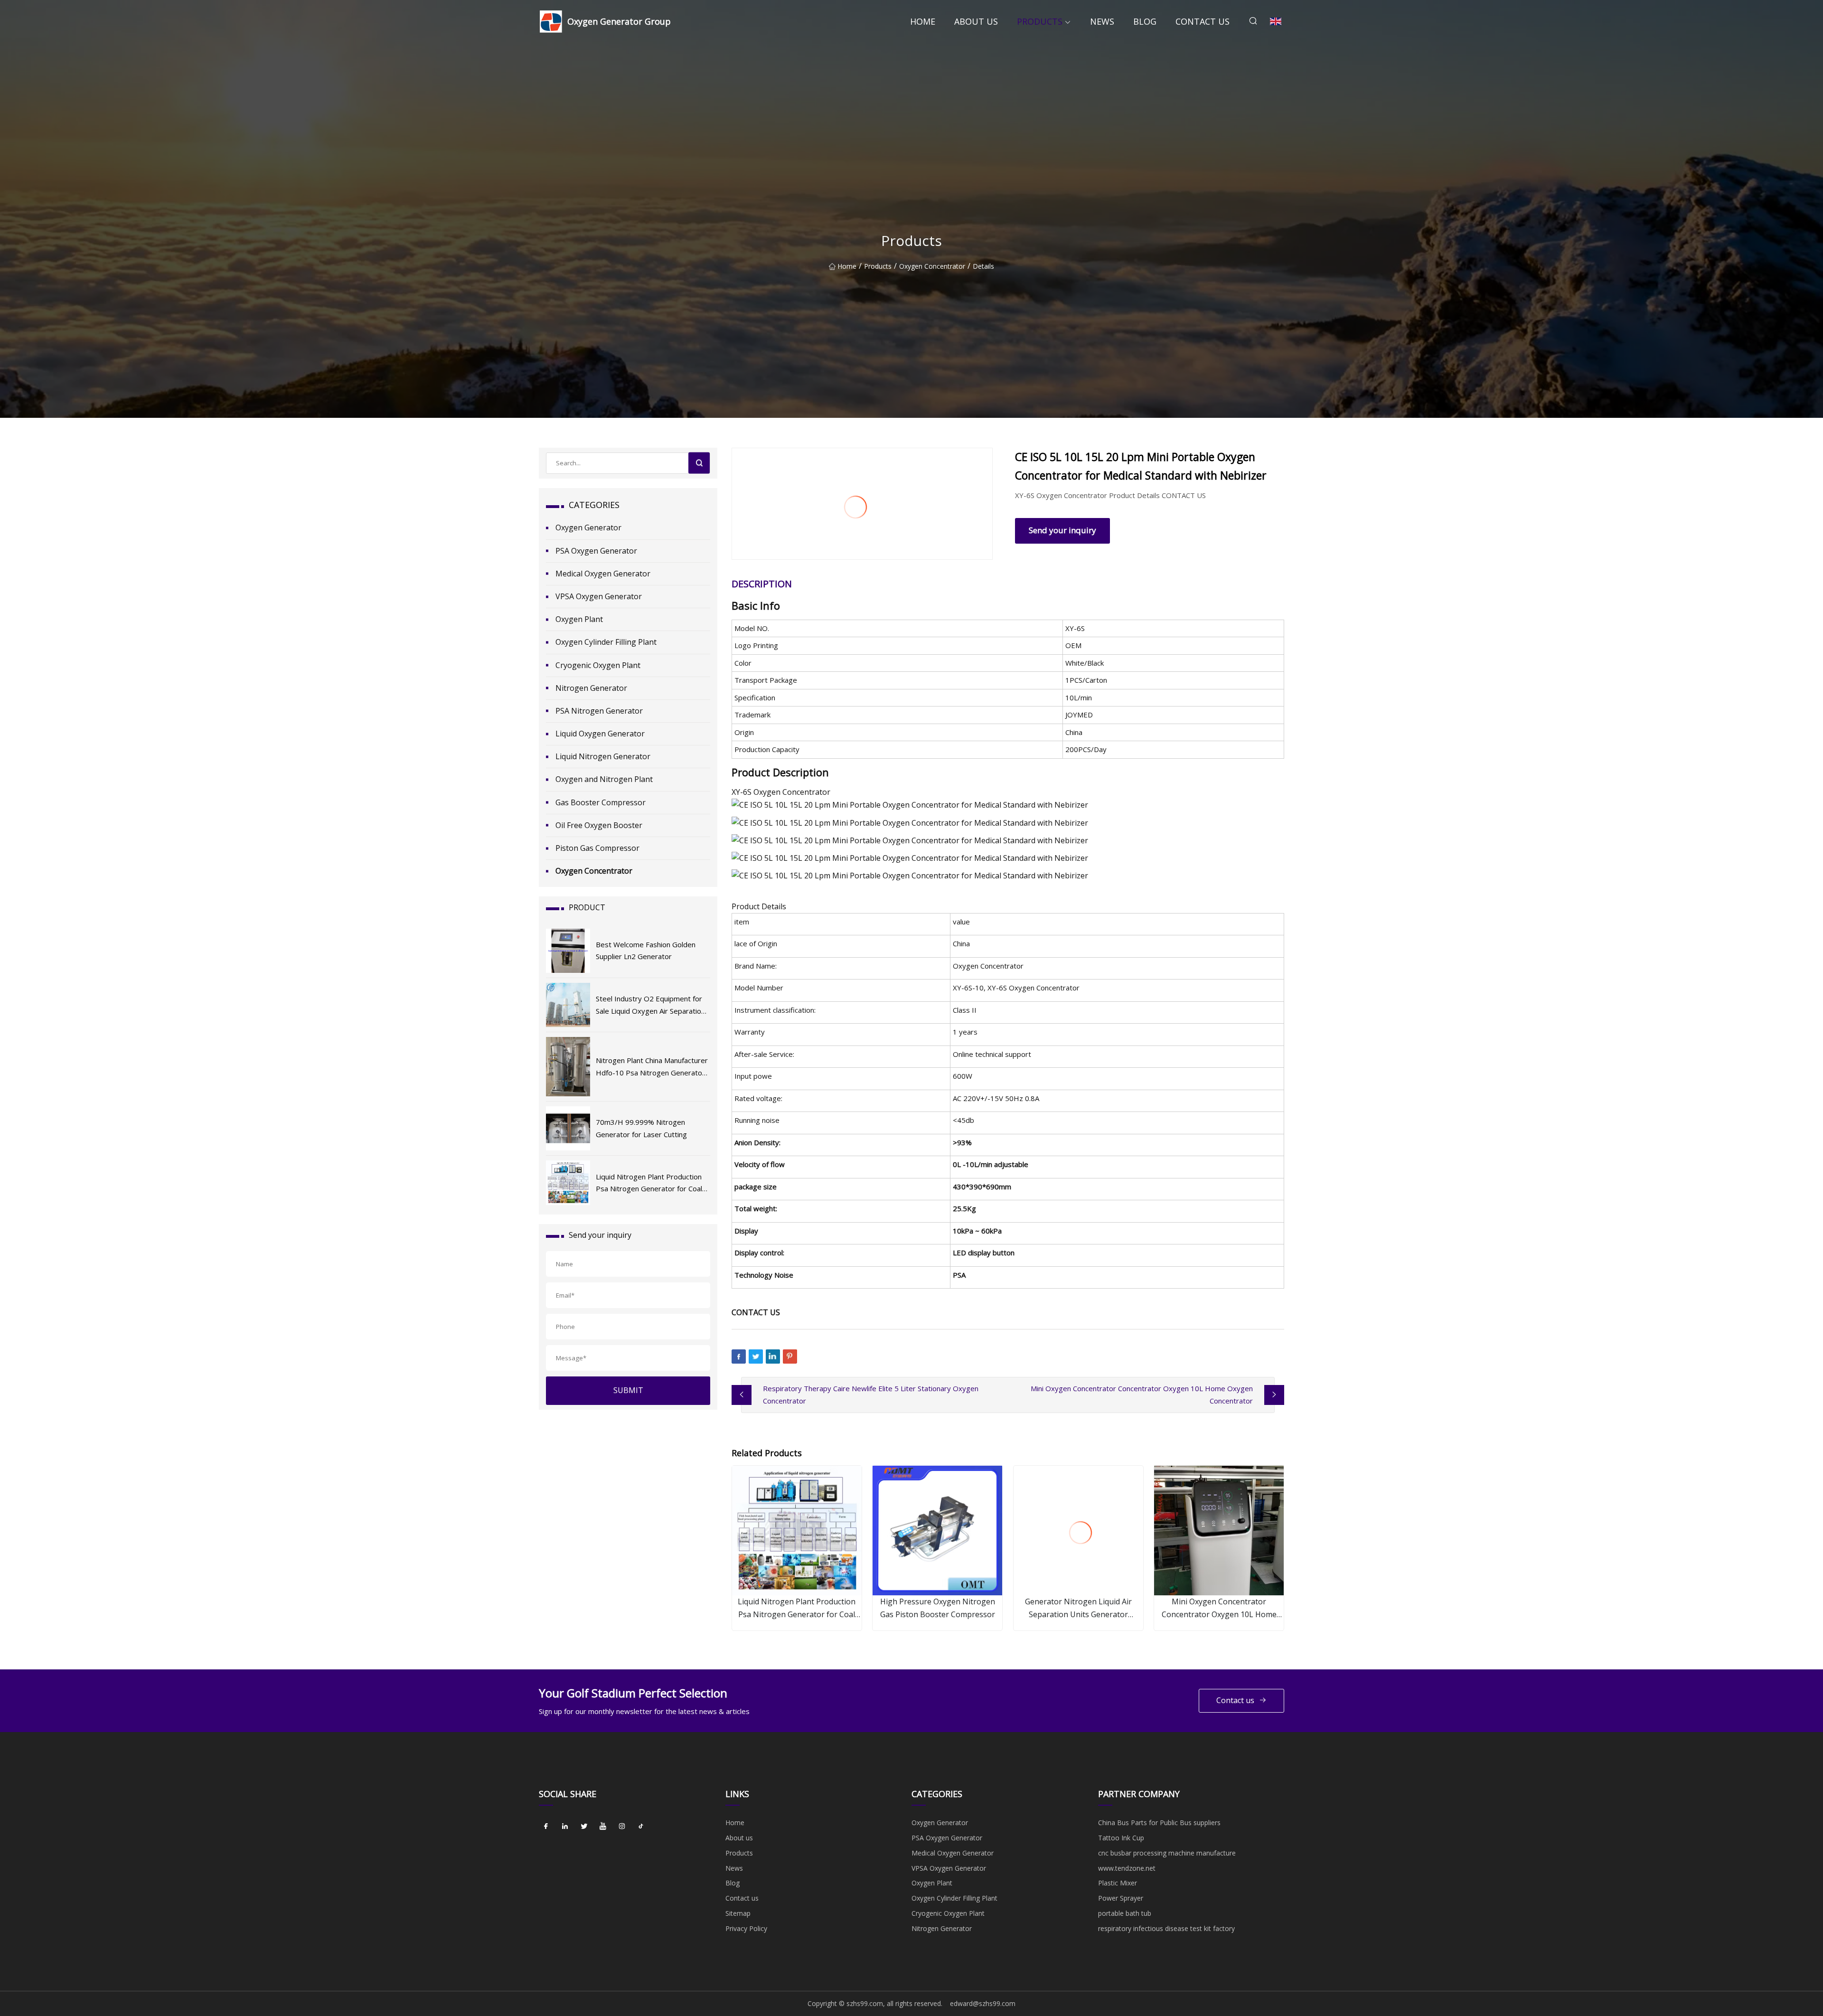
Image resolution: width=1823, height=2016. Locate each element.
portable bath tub (1125, 1913)
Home (923, 21)
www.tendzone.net (1127, 1868)
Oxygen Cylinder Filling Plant (606, 642)
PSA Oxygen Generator (596, 551)
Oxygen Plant (579, 619)
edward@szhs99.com (983, 2003)
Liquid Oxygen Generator (600, 734)
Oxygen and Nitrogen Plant (604, 779)
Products (1040, 21)
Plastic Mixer (1118, 1883)
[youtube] (603, 1826)
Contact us (1203, 21)
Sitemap (738, 1913)
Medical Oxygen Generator (603, 574)
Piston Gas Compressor (597, 848)
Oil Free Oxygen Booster (599, 825)
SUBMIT (628, 1390)
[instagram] (622, 1826)
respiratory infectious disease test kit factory (1166, 1928)
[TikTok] (641, 1826)
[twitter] (584, 1826)
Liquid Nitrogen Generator (603, 756)
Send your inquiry (1062, 530)
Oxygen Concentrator (932, 266)
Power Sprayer (1121, 1898)
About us (976, 21)
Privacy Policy (746, 1928)
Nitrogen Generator (591, 688)
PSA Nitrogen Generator (599, 711)
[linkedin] (565, 1826)
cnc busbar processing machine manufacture (1167, 1853)
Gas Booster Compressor (601, 802)
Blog (1145, 21)
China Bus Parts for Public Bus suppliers (1159, 1823)
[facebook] (546, 1826)
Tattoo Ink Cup (1121, 1838)
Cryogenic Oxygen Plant (598, 665)
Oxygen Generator (588, 528)
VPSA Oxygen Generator (599, 596)
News (1102, 21)
